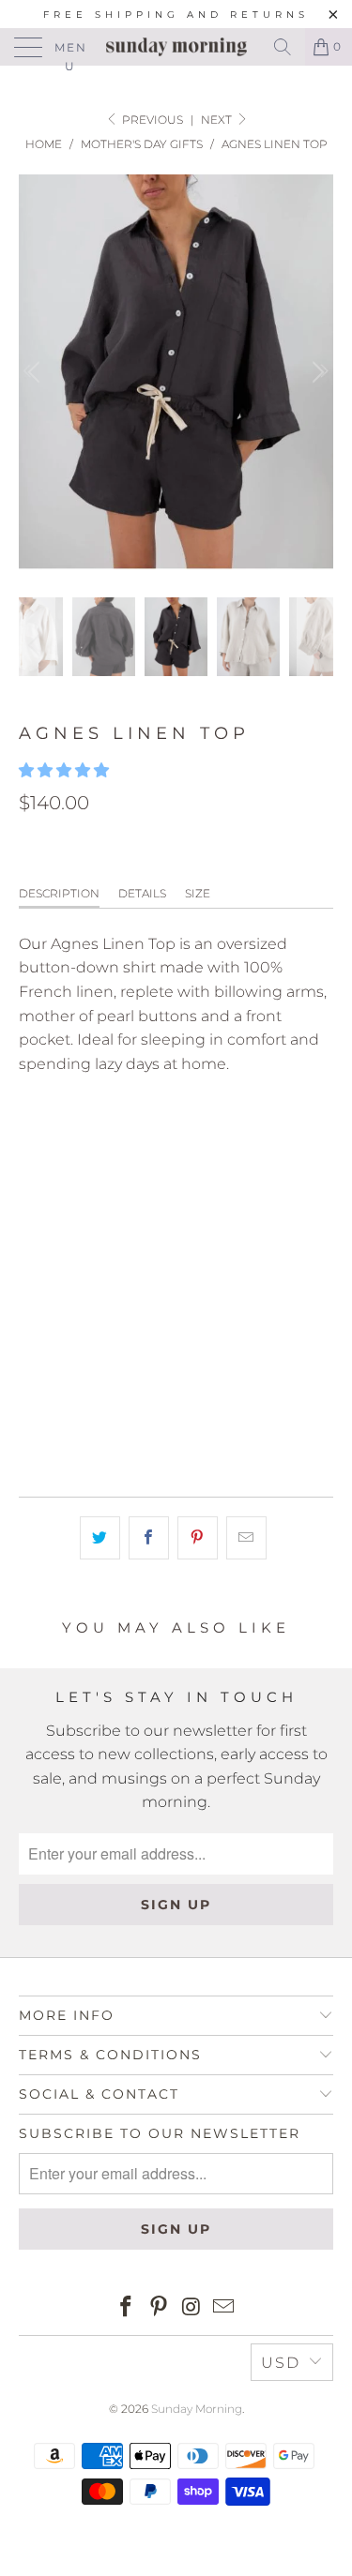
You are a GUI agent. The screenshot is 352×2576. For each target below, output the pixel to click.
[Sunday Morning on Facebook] (127, 2308)
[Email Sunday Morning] (224, 2308)
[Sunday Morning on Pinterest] (159, 2308)
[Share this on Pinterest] (198, 1538)
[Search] (283, 47)
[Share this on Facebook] (149, 1538)
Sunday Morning (197, 2409)
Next (218, 120)
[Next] (315, 372)
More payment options (176, 1428)
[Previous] (37, 372)
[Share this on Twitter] (100, 1538)
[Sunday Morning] (176, 47)
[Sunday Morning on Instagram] (191, 2308)
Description (59, 893)
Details (142, 893)
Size (198, 893)
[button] (64, 770)
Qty (32, 1240)
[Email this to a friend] (246, 1538)
